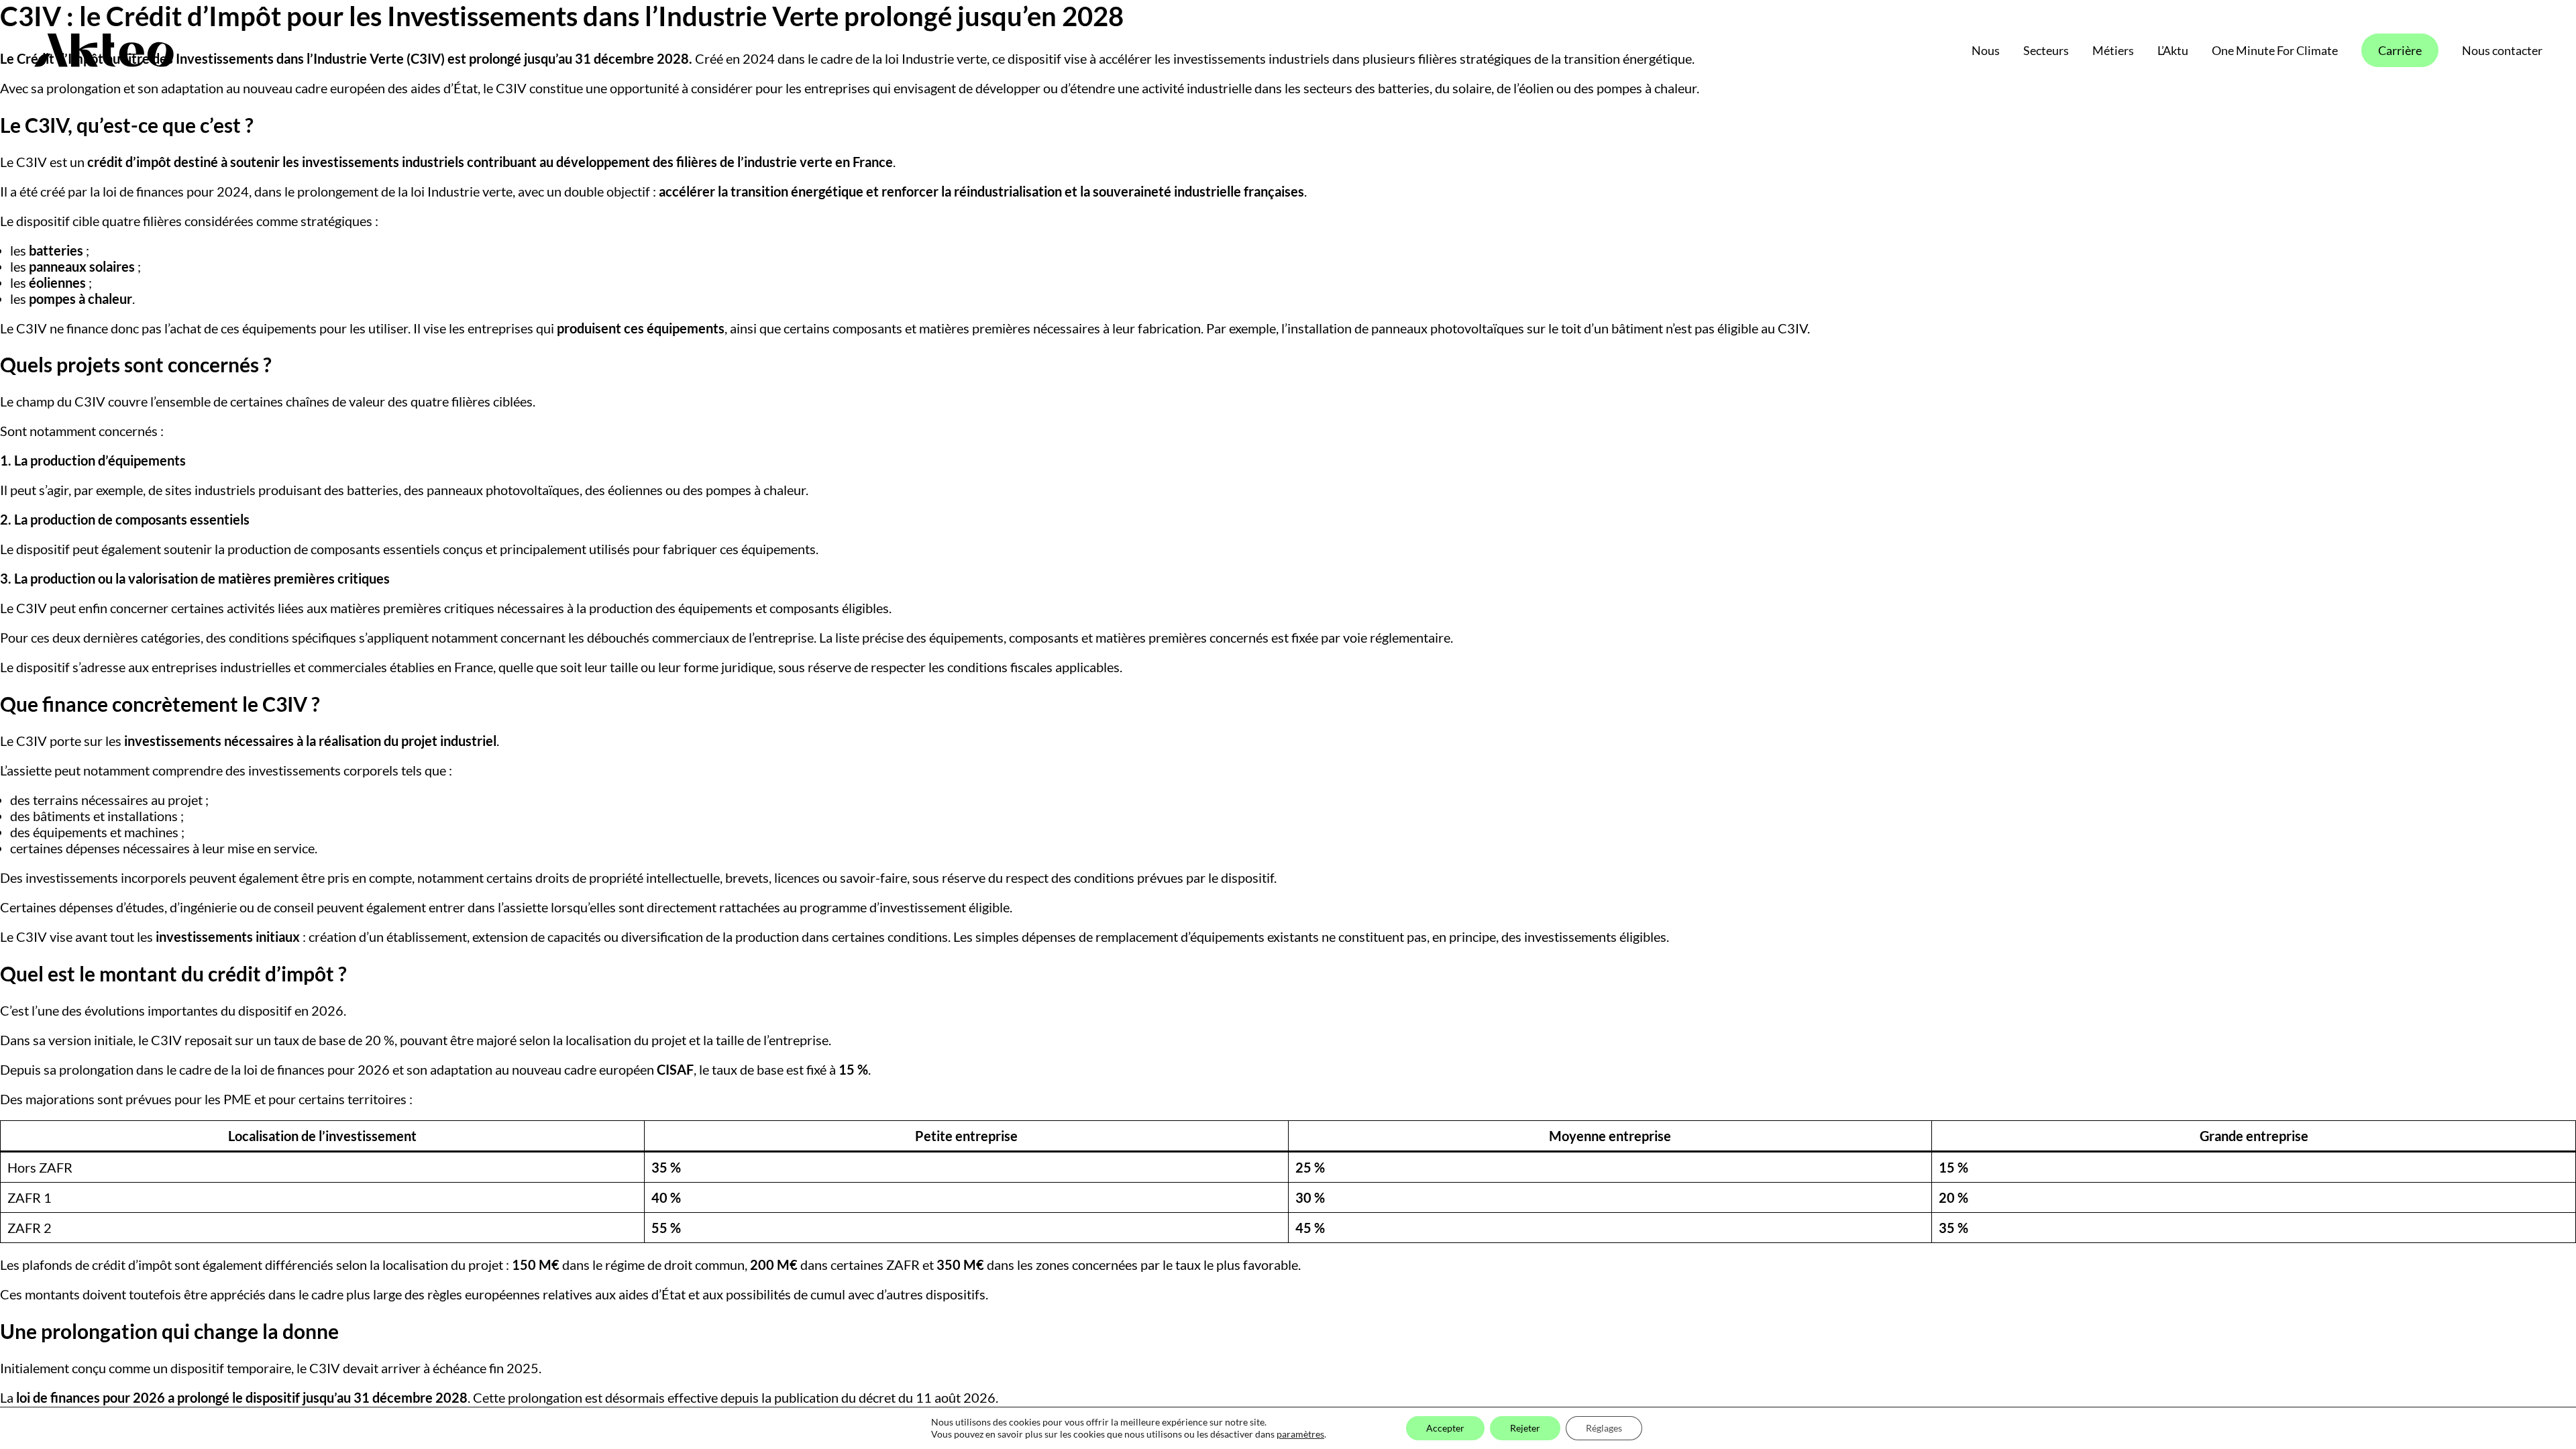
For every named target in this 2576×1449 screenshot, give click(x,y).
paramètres (1300, 1434)
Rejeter (1525, 1428)
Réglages (1604, 1428)
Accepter (1445, 1428)
